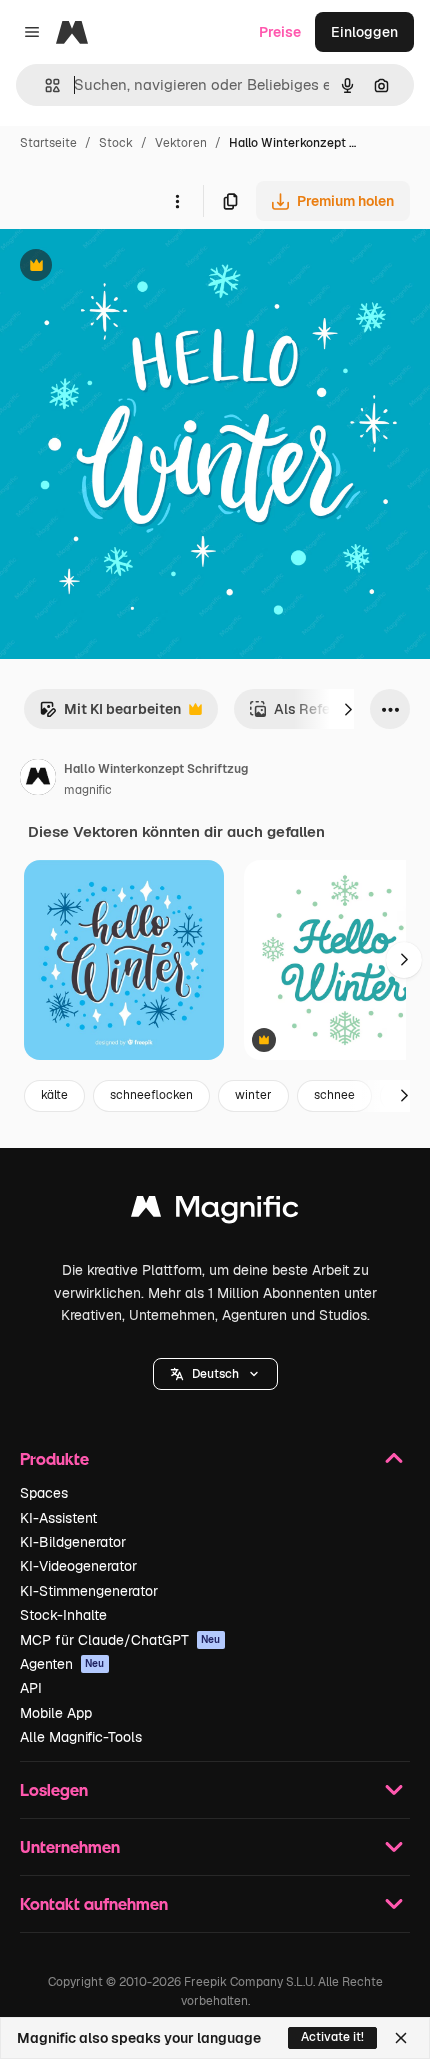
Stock (116, 143)
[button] (215, 1374)
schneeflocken (151, 1095)
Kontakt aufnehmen (94, 1903)
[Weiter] (348, 709)
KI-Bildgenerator (73, 1542)
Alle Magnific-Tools (81, 1737)
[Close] (401, 2038)
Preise (280, 32)
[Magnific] (215, 1211)
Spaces (44, 1493)
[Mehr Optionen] (177, 201)
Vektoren (181, 143)
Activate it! (332, 2037)
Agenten (62, 1664)
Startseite (48, 143)
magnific (88, 790)
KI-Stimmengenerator (89, 1591)
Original (128, 267)
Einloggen (364, 32)
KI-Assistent (58, 1518)
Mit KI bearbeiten (110, 714)
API (31, 1688)
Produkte (54, 1458)
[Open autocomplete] (44, 85)
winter (253, 1095)
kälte (54, 1095)
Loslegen (54, 1789)
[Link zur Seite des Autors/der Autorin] (38, 780)
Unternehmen (70, 1846)
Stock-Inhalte (63, 1615)
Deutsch (215, 1374)
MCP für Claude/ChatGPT (120, 1640)
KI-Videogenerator (78, 1566)
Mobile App (56, 1713)
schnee (334, 1095)
